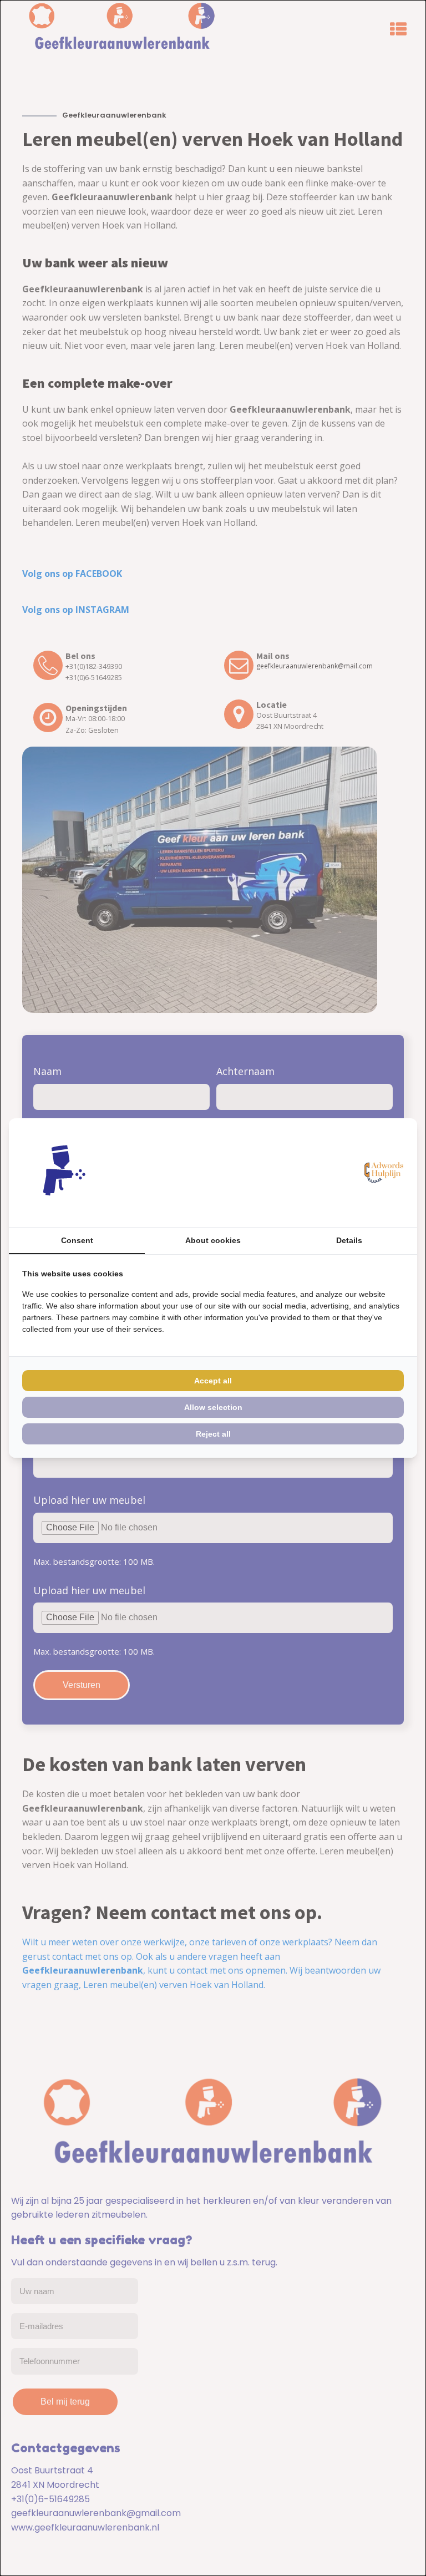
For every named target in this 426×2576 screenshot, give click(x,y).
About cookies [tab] (213, 1240)
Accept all (213, 1381)
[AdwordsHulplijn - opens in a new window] (382, 1173)
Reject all (213, 1434)
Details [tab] (349, 1240)
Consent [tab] (77, 1240)
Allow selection (213, 1407)
